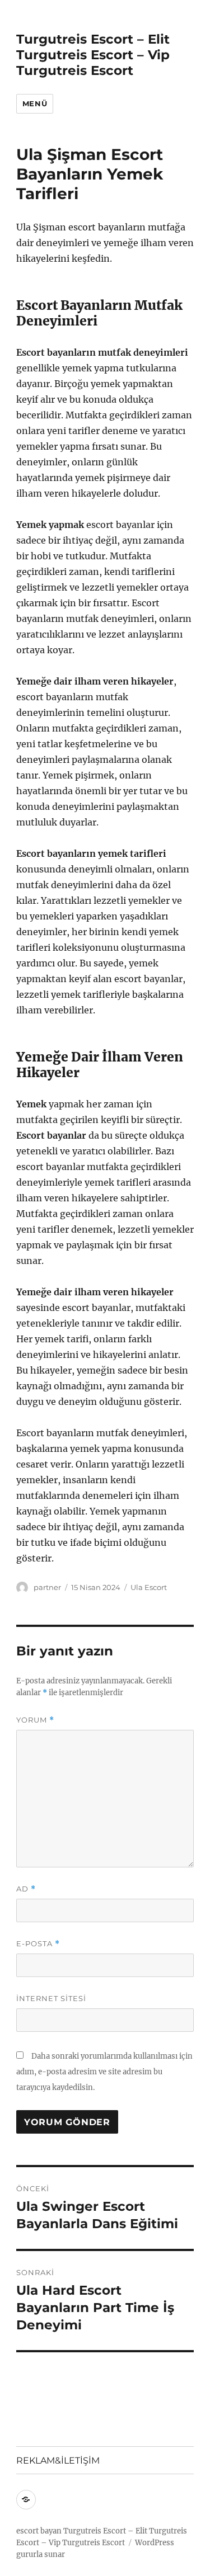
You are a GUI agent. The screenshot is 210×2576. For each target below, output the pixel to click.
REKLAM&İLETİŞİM (58, 2461)
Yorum (35, 1720)
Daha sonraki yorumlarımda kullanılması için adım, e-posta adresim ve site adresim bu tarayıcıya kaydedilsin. (104, 2072)
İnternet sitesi (51, 1998)
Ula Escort (149, 1587)
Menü (35, 103)
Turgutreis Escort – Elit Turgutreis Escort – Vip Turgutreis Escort (93, 55)
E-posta (38, 1944)
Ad (26, 1889)
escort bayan (39, 2531)
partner (47, 1587)
